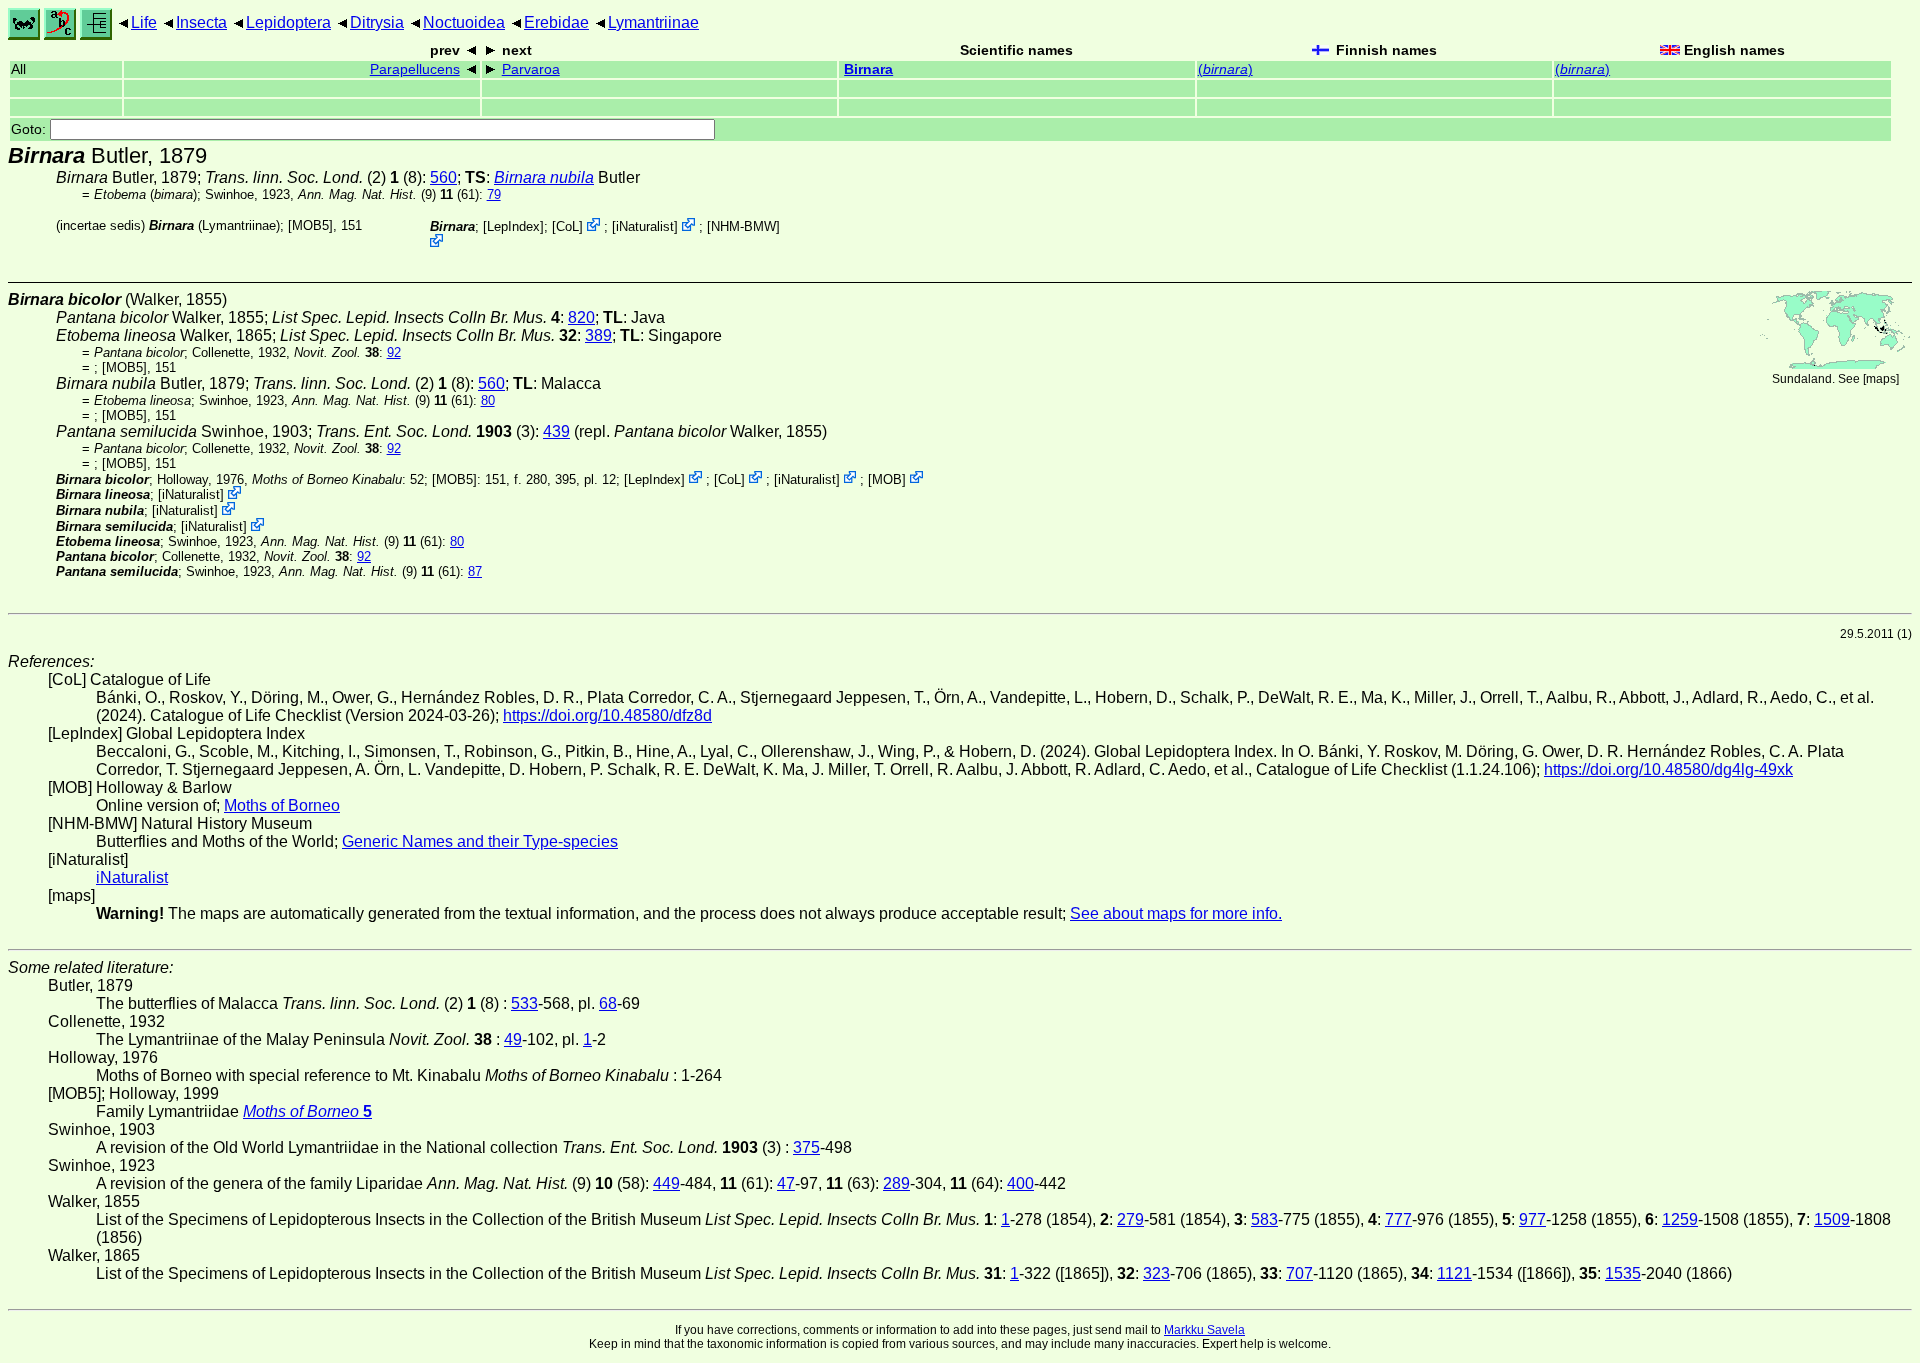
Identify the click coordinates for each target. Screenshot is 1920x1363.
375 (806, 1147)
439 (556, 431)
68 (608, 1003)
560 (443, 177)
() (1225, 69)
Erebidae (556, 22)
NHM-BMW (743, 226)
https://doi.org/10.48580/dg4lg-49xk (1668, 769)
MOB (887, 478)
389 (598, 335)
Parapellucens (415, 69)
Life (144, 22)
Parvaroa (531, 69)
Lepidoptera (288, 22)
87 (475, 571)
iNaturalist (645, 226)
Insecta (201, 22)
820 (581, 317)
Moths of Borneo (282, 805)
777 (1398, 1219)
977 (1532, 1219)
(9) (367, 194)
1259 (1680, 1219)
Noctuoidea (464, 22)
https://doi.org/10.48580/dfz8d (607, 715)
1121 (1454, 1273)
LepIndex (513, 226)
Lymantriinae (653, 22)
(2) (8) (313, 177)
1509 (1832, 1219)
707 (1299, 1273)
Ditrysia (377, 22)
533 (524, 1003)
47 (786, 1183)
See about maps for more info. (1176, 913)
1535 (1623, 1273)
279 (1130, 1219)
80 (488, 400)
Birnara (868, 69)
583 (1264, 1219)
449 (666, 1183)
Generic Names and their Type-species (480, 841)
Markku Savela (1204, 1330)
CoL (567, 226)
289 (896, 1183)
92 (394, 352)
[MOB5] (310, 225)
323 (1156, 1273)
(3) (425, 431)
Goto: (30, 129)
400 (1020, 1183)
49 (513, 1039)
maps (1881, 379)
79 (494, 194)
